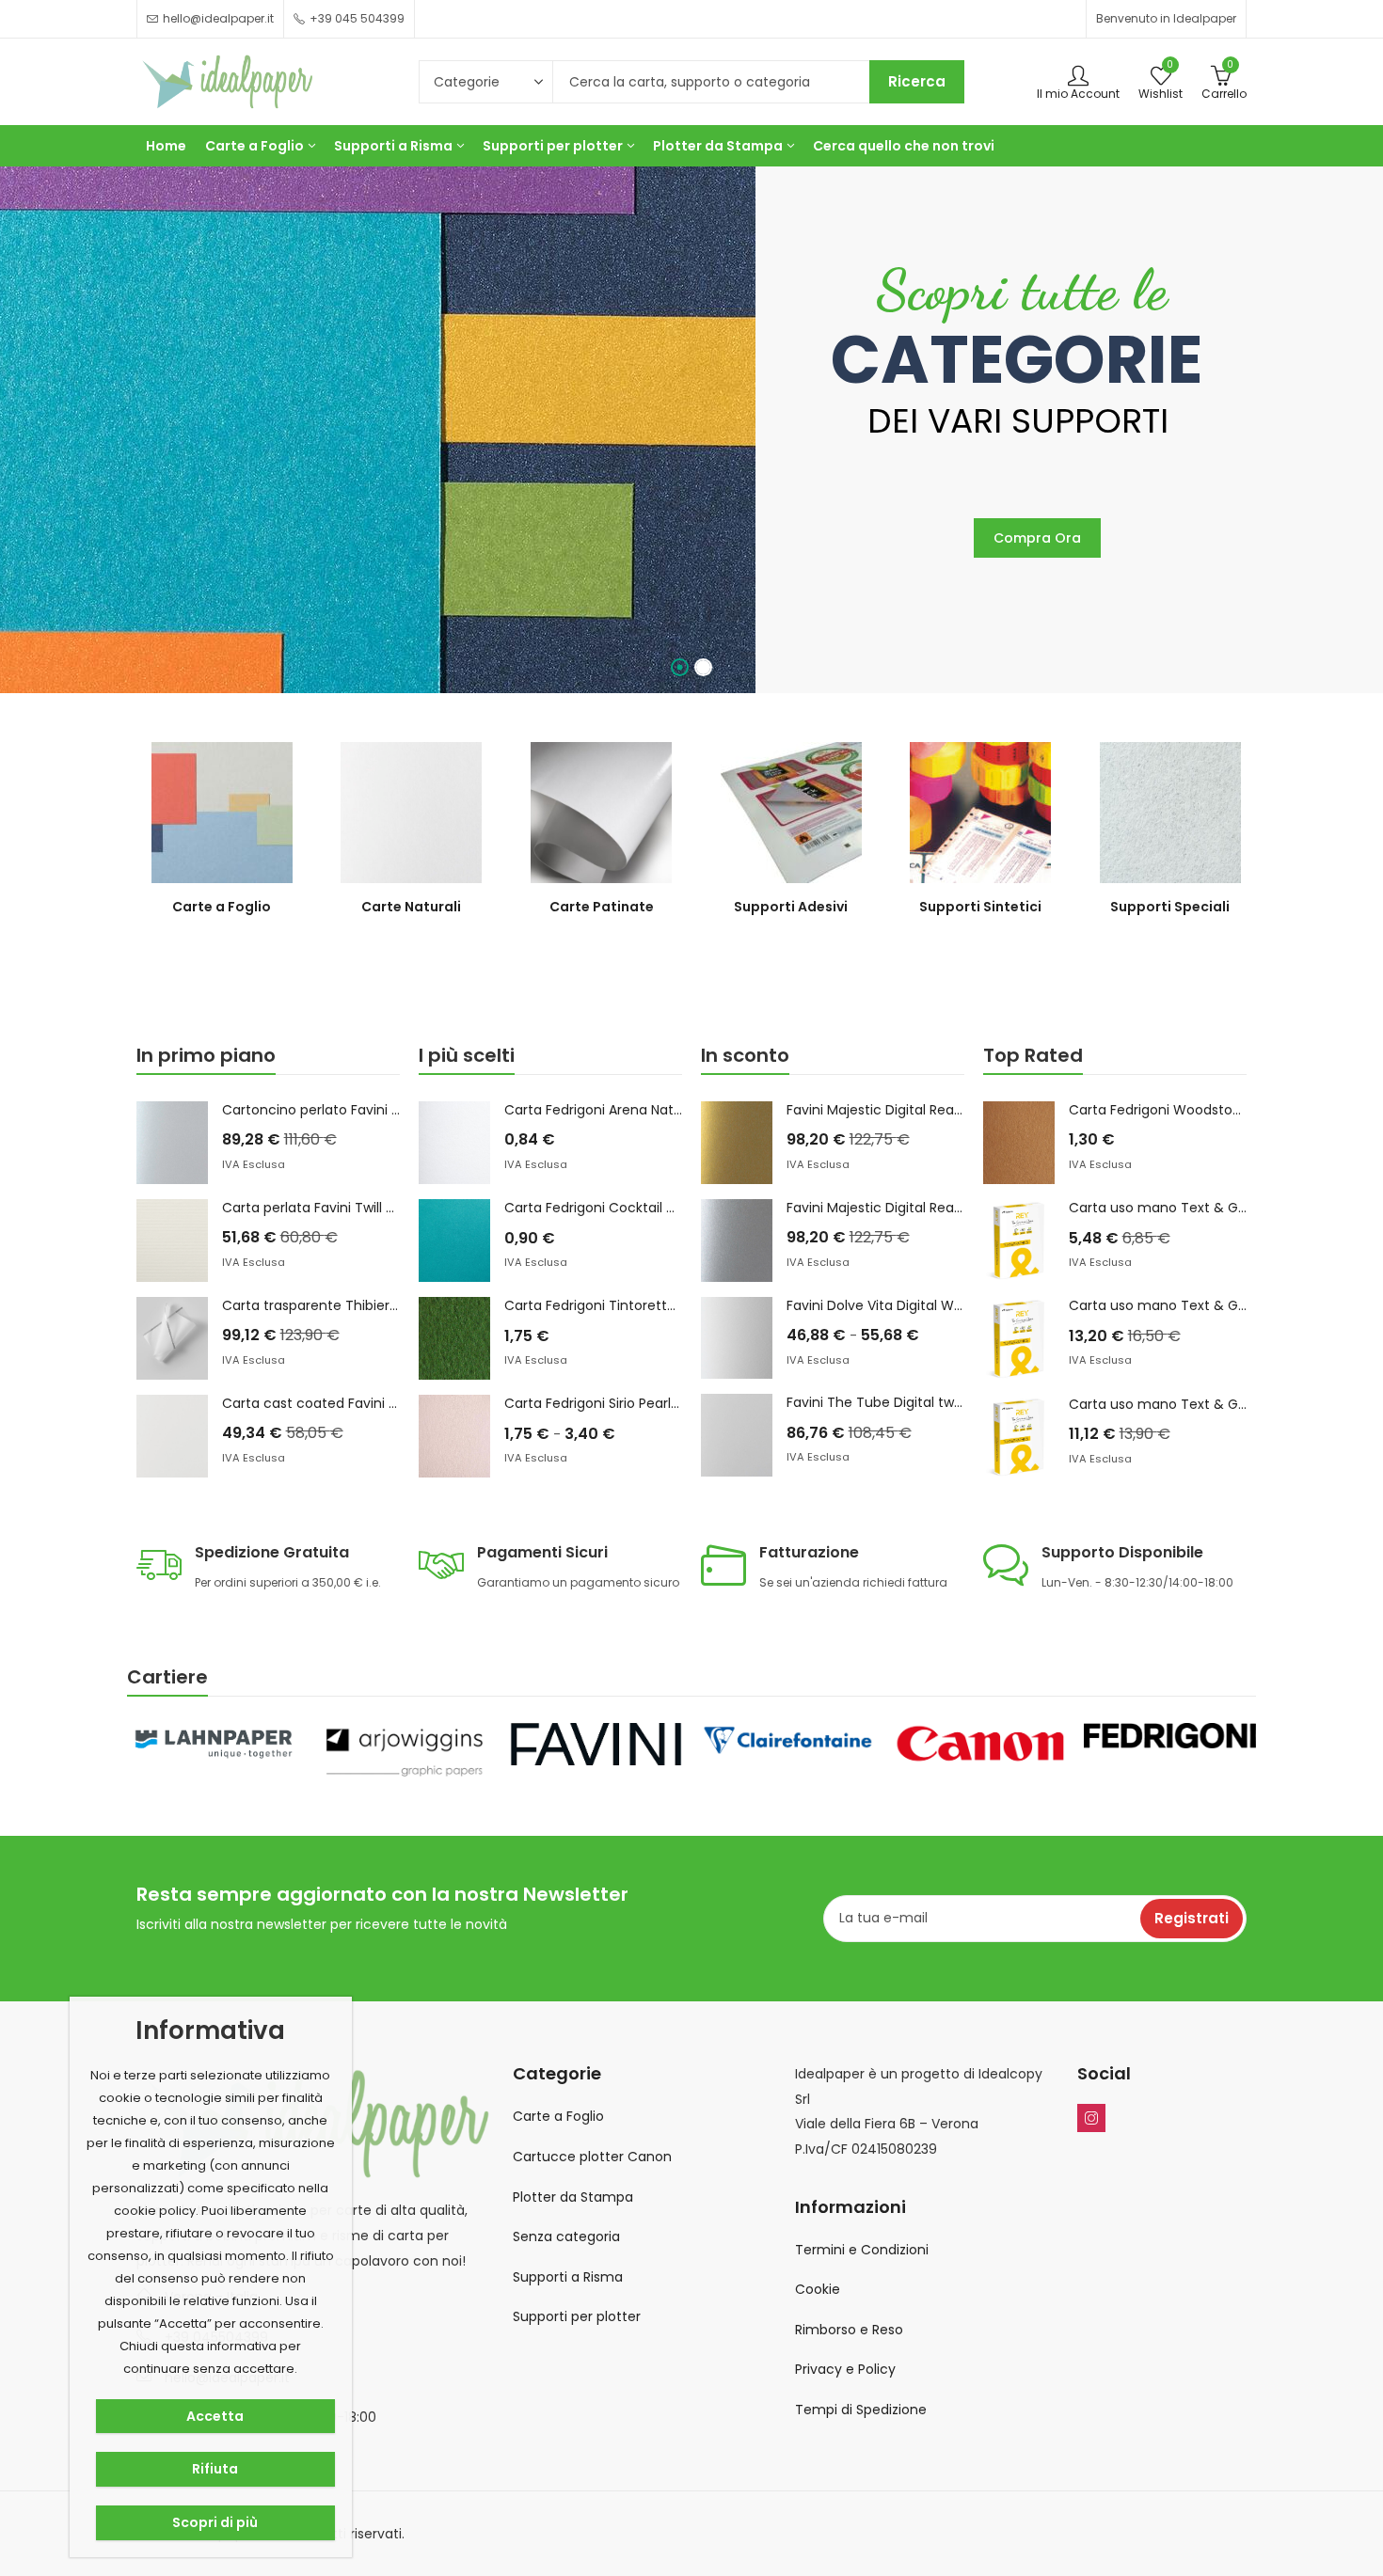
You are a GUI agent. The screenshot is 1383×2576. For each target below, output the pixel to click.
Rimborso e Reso (849, 2330)
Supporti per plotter (577, 2316)
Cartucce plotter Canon (592, 2157)
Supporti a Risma (568, 2277)
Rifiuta (215, 2469)
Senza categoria (566, 2236)
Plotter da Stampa (573, 2197)
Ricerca (917, 81)
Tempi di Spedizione (861, 2410)
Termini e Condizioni (862, 2250)
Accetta (215, 2416)
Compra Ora (1037, 538)
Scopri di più (215, 2522)
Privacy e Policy (845, 2369)
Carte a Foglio (558, 2116)
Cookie (818, 2289)
